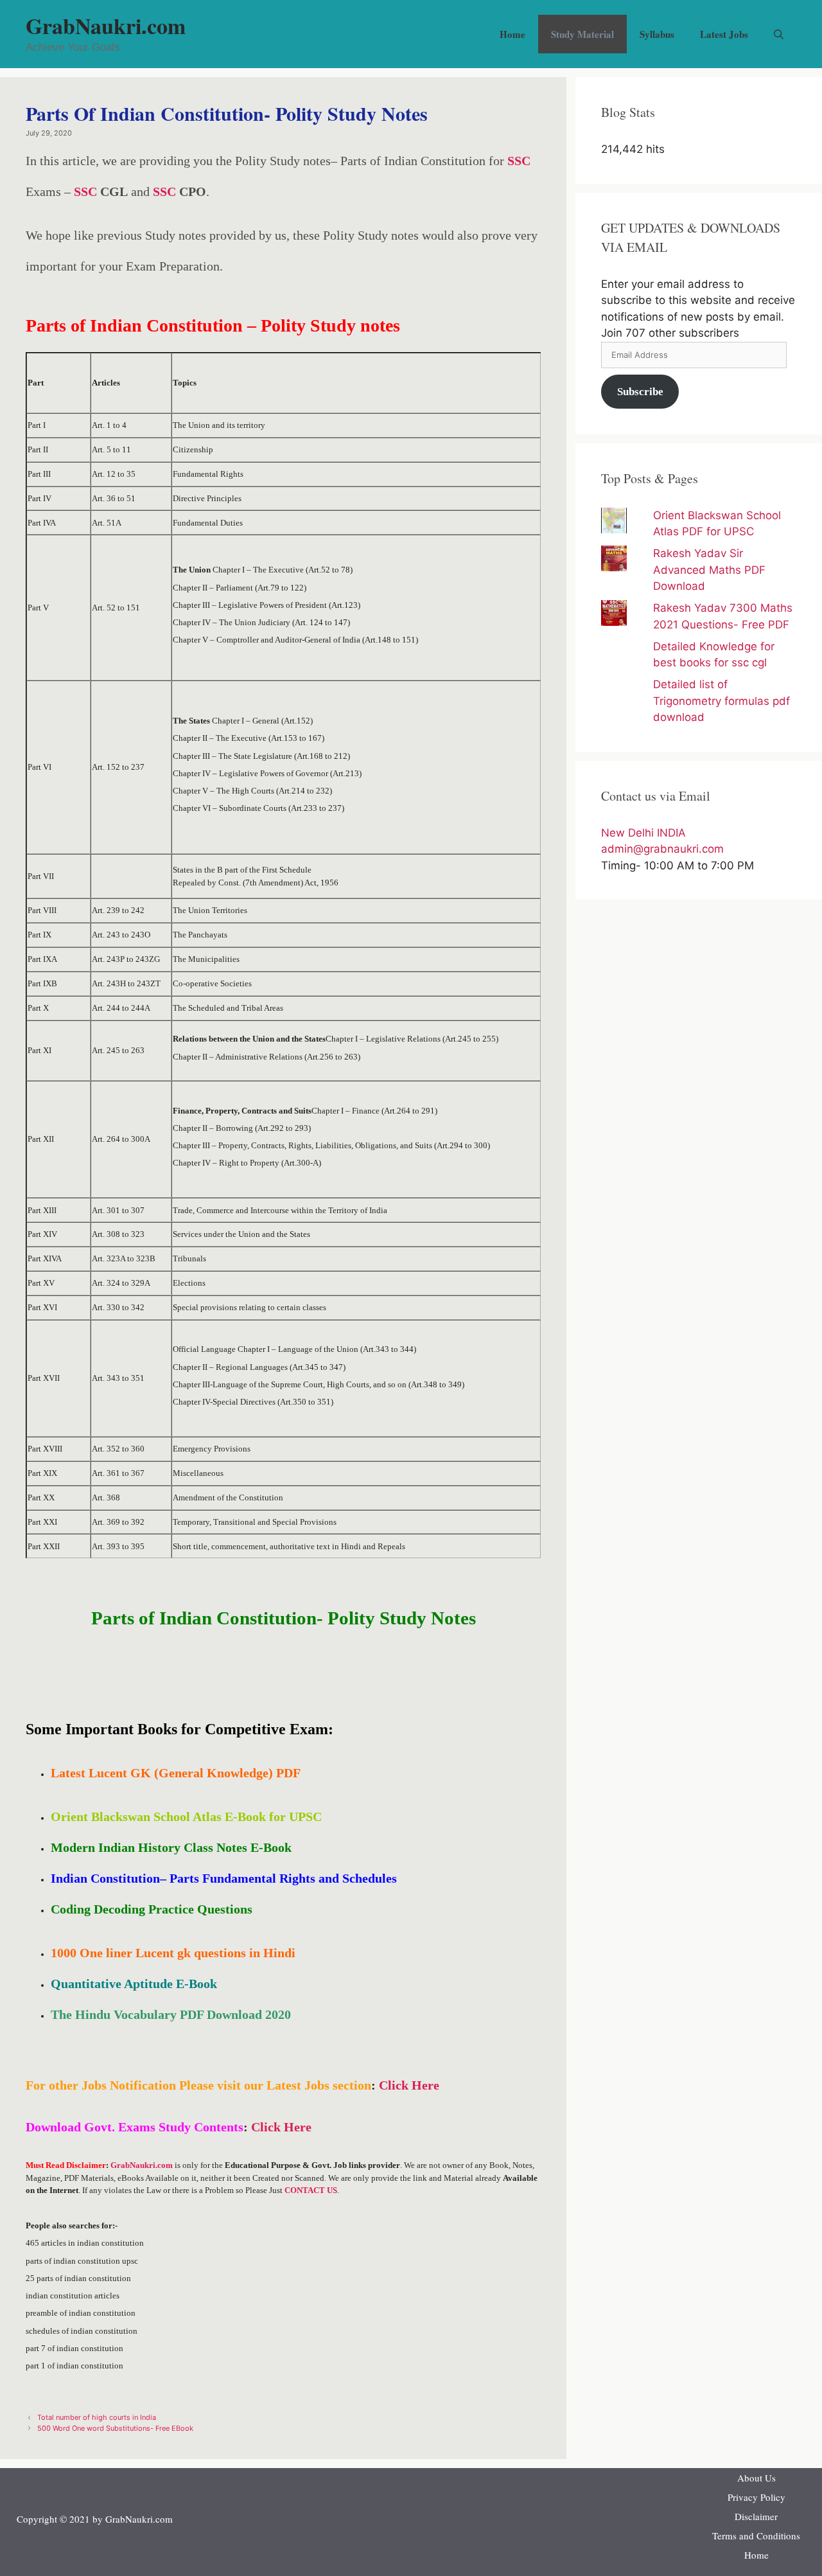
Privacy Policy (756, 2497)
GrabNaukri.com (106, 26)
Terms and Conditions (756, 2536)
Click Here (409, 2085)
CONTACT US (311, 2190)
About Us (756, 2478)
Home (512, 34)
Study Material (582, 34)
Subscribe (640, 392)
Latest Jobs (724, 34)
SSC (519, 161)
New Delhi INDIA (643, 833)
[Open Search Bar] (779, 34)
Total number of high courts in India (97, 2417)
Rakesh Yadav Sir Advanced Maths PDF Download (709, 570)
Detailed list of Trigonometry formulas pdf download (721, 701)
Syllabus (657, 34)
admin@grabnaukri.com (662, 849)
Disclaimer (756, 2516)
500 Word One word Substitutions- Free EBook (115, 2428)
